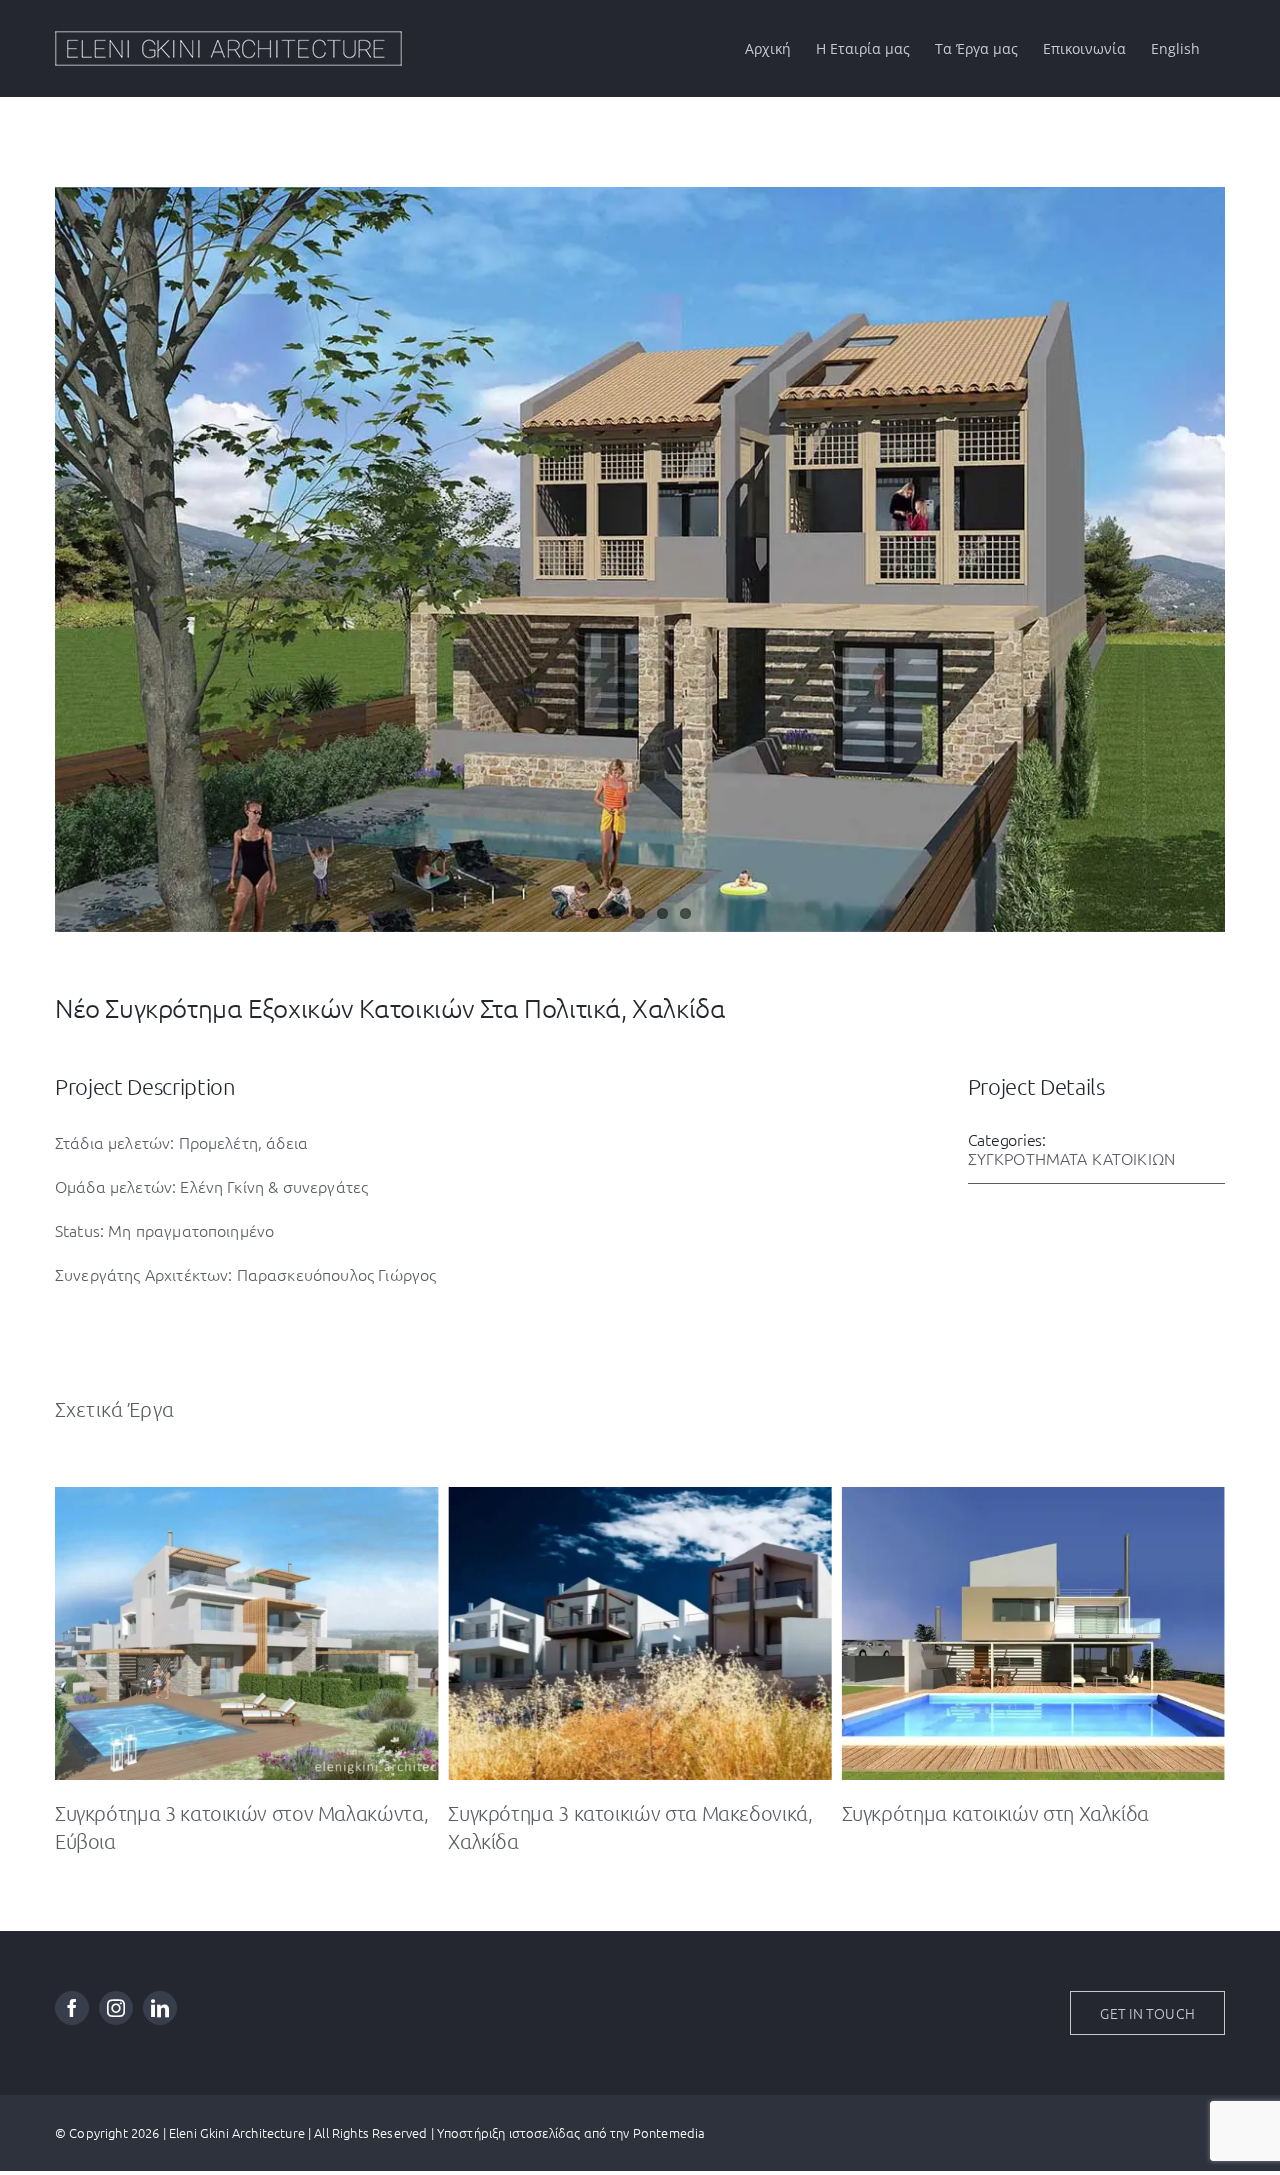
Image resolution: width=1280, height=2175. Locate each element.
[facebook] (72, 2007)
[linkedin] (160, 2007)
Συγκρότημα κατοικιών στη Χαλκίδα (601, 1811)
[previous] (67, 538)
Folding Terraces (911, 1811)
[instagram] (116, 2007)
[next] (1212, 538)
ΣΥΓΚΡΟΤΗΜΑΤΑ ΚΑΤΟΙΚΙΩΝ (1072, 1157)
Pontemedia (669, 2131)
